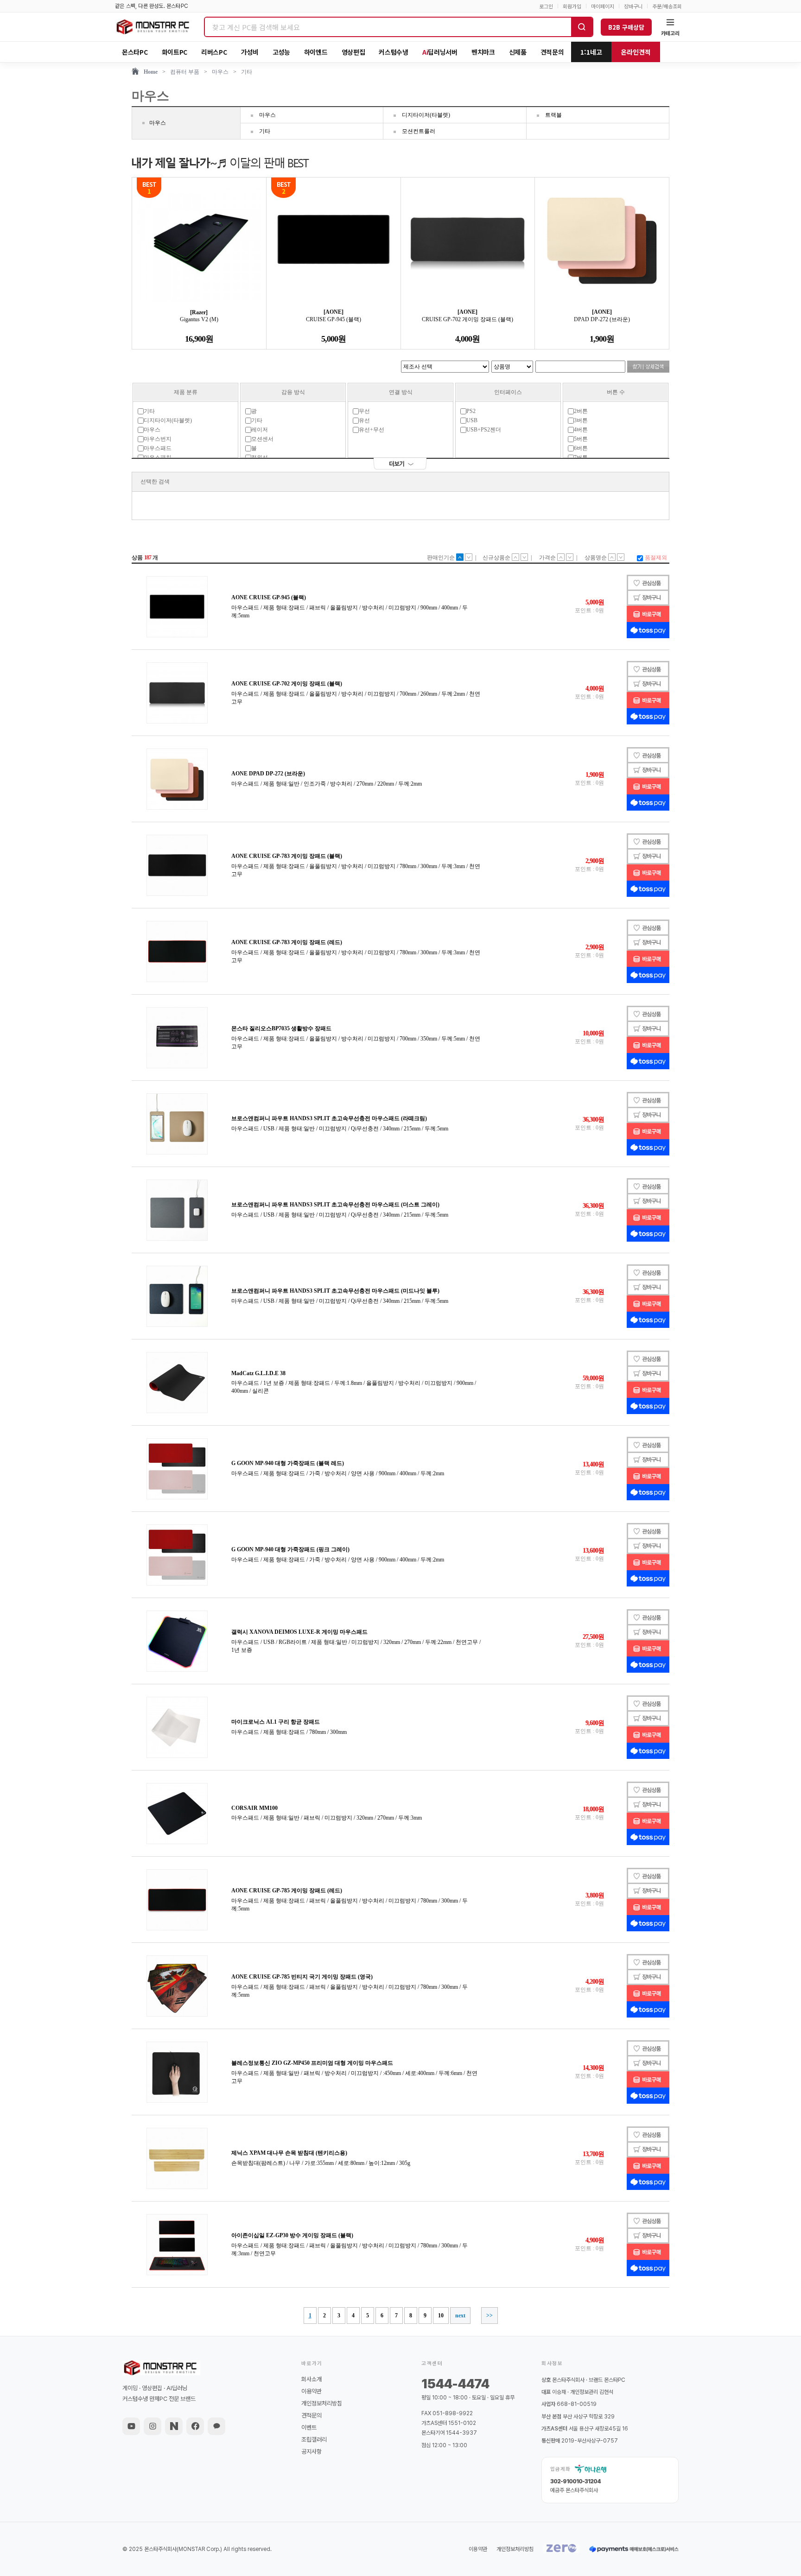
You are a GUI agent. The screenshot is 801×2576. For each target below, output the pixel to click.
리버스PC (214, 52)
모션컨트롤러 (419, 131)
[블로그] (174, 2426)
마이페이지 (603, 6)
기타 (247, 72)
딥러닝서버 (440, 52)
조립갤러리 (314, 2440)
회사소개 (311, 2379)
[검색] (582, 27)
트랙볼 (553, 115)
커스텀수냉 (394, 52)
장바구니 (633, 6)
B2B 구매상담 (626, 27)
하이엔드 (316, 52)
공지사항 (311, 2452)
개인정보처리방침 (322, 2403)
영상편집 (353, 52)
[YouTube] (131, 2426)
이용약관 (311, 2391)
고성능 (281, 52)
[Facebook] (195, 2426)
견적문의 (552, 52)
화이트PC (175, 52)
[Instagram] (153, 2426)
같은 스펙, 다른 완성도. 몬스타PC (152, 6)
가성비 (250, 52)
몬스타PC (135, 52)
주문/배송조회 (667, 6)
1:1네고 (591, 52)
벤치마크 (483, 52)
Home (151, 72)
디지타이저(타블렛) (426, 115)
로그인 (546, 6)
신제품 (518, 52)
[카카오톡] (216, 2426)
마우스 (220, 72)
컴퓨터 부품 (185, 72)
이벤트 (309, 2427)
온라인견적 (636, 52)
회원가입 (572, 6)
